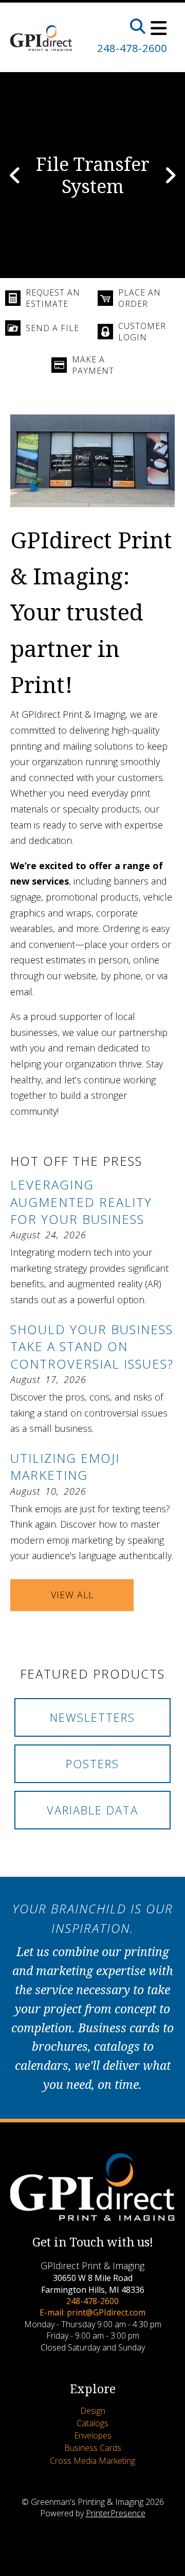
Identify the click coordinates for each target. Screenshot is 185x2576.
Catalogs (92, 2423)
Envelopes (93, 2435)
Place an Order (140, 298)
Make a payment (93, 365)
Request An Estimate (53, 298)
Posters (92, 1764)
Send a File (52, 328)
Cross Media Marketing (92, 2461)
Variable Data (92, 1810)
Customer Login (142, 332)
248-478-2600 (132, 48)
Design (93, 2411)
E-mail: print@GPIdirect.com (92, 2312)
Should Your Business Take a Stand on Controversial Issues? (92, 1346)
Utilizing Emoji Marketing (65, 1467)
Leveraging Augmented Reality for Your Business (81, 1202)
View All (72, 1595)
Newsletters (92, 1717)
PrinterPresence (116, 2513)
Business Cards (93, 2448)
